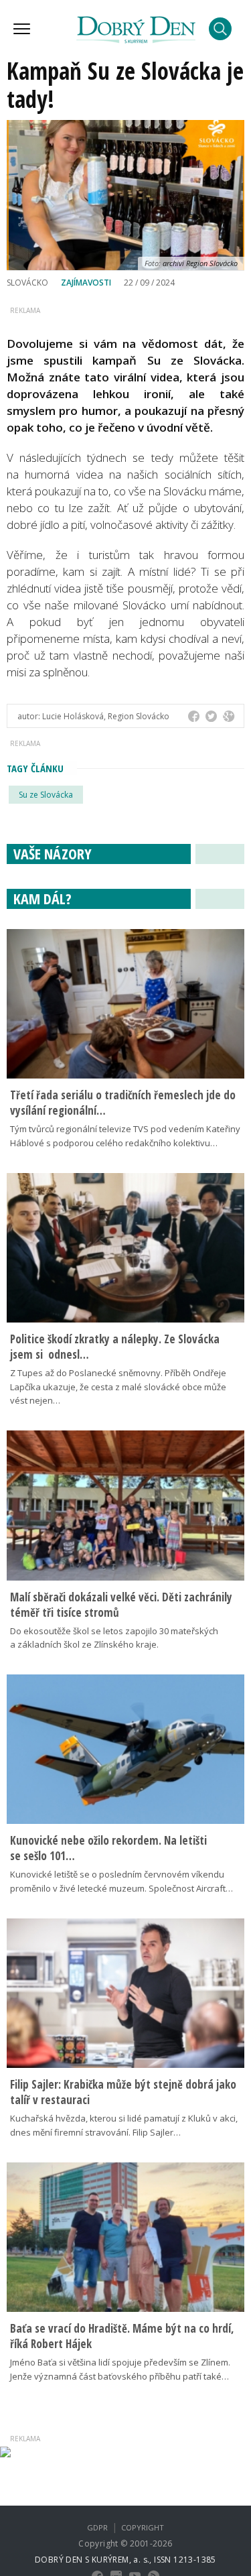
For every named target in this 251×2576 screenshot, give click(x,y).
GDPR (97, 2527)
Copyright (143, 2527)
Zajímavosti (86, 283)
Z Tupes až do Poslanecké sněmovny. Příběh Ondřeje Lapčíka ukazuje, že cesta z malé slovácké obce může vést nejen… (118, 1387)
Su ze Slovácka (46, 795)
